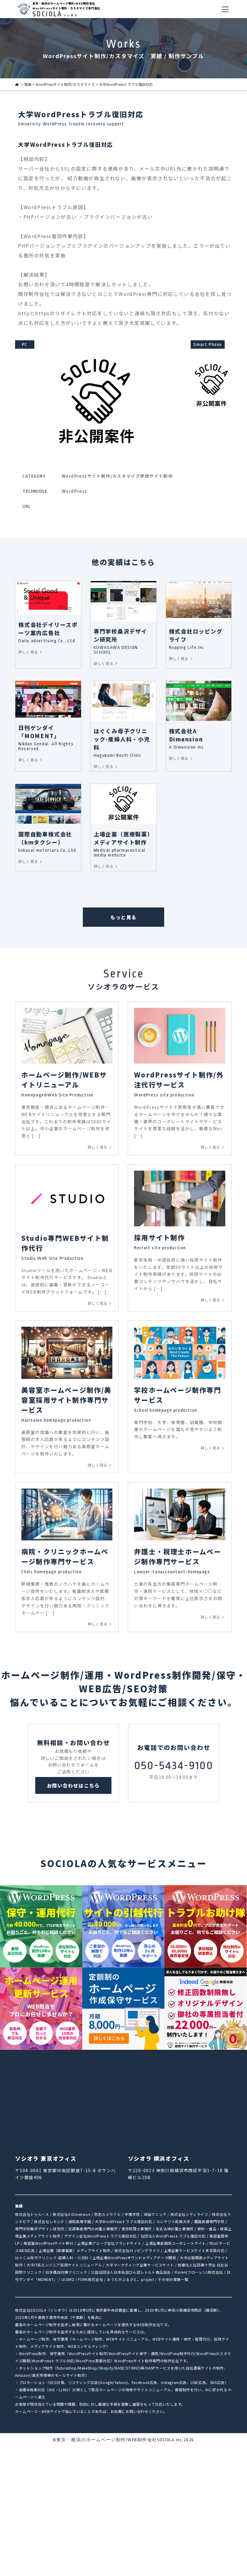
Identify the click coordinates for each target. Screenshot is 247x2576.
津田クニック (155, 2214)
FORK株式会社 (91, 2279)
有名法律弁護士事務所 (175, 2229)
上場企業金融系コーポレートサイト (176, 2243)
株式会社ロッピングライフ (137, 2250)
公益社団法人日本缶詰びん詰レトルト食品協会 (131, 2272)
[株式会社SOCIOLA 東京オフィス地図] (67, 2104)
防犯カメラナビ (108, 2214)
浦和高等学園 (80, 2221)
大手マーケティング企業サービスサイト (140, 2265)
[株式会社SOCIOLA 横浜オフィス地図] (180, 2104)
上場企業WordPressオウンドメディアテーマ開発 (134, 2258)
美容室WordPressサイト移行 (48, 2243)
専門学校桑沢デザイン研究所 (40, 2229)
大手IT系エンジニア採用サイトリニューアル (64, 2265)
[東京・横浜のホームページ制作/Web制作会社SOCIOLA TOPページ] (17, 84)
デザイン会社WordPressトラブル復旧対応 (100, 2236)
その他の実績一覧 (173, 2279)
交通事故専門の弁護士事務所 (93, 2229)
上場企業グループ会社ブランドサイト (109, 2243)
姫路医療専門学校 (209, 2221)
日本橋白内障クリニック (66, 2272)
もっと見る (123, 917)
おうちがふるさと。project (131, 2279)
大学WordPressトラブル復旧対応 (123, 2221)
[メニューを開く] (225, 9)
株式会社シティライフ (189, 2214)
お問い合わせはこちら (73, 1785)
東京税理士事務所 (137, 2229)
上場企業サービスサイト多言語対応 (194, 2250)
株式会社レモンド (49, 2221)
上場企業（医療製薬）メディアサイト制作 (74, 2250)
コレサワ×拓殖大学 (173, 2221)
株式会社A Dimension (72, 2214)
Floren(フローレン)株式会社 (199, 2272)
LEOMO (68, 2279)
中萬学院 (132, 2214)
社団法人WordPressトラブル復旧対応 (173, 2236)
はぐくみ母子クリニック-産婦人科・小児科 (52, 2258)
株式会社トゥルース (32, 2214)
